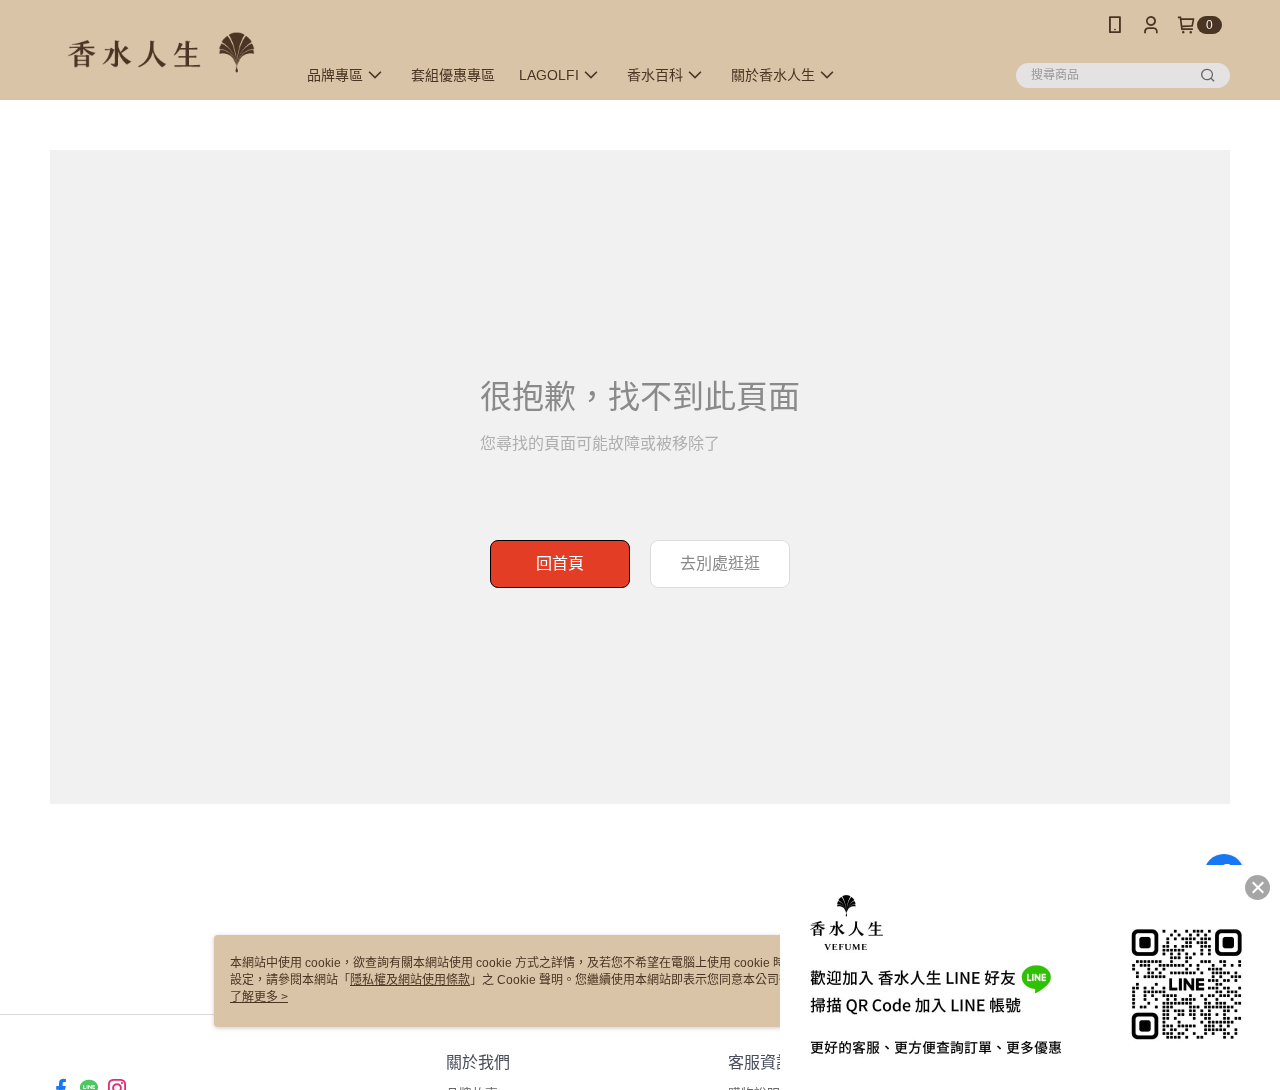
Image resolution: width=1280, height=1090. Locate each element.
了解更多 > (259, 997)
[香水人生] (161, 52)
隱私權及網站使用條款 (410, 980)
